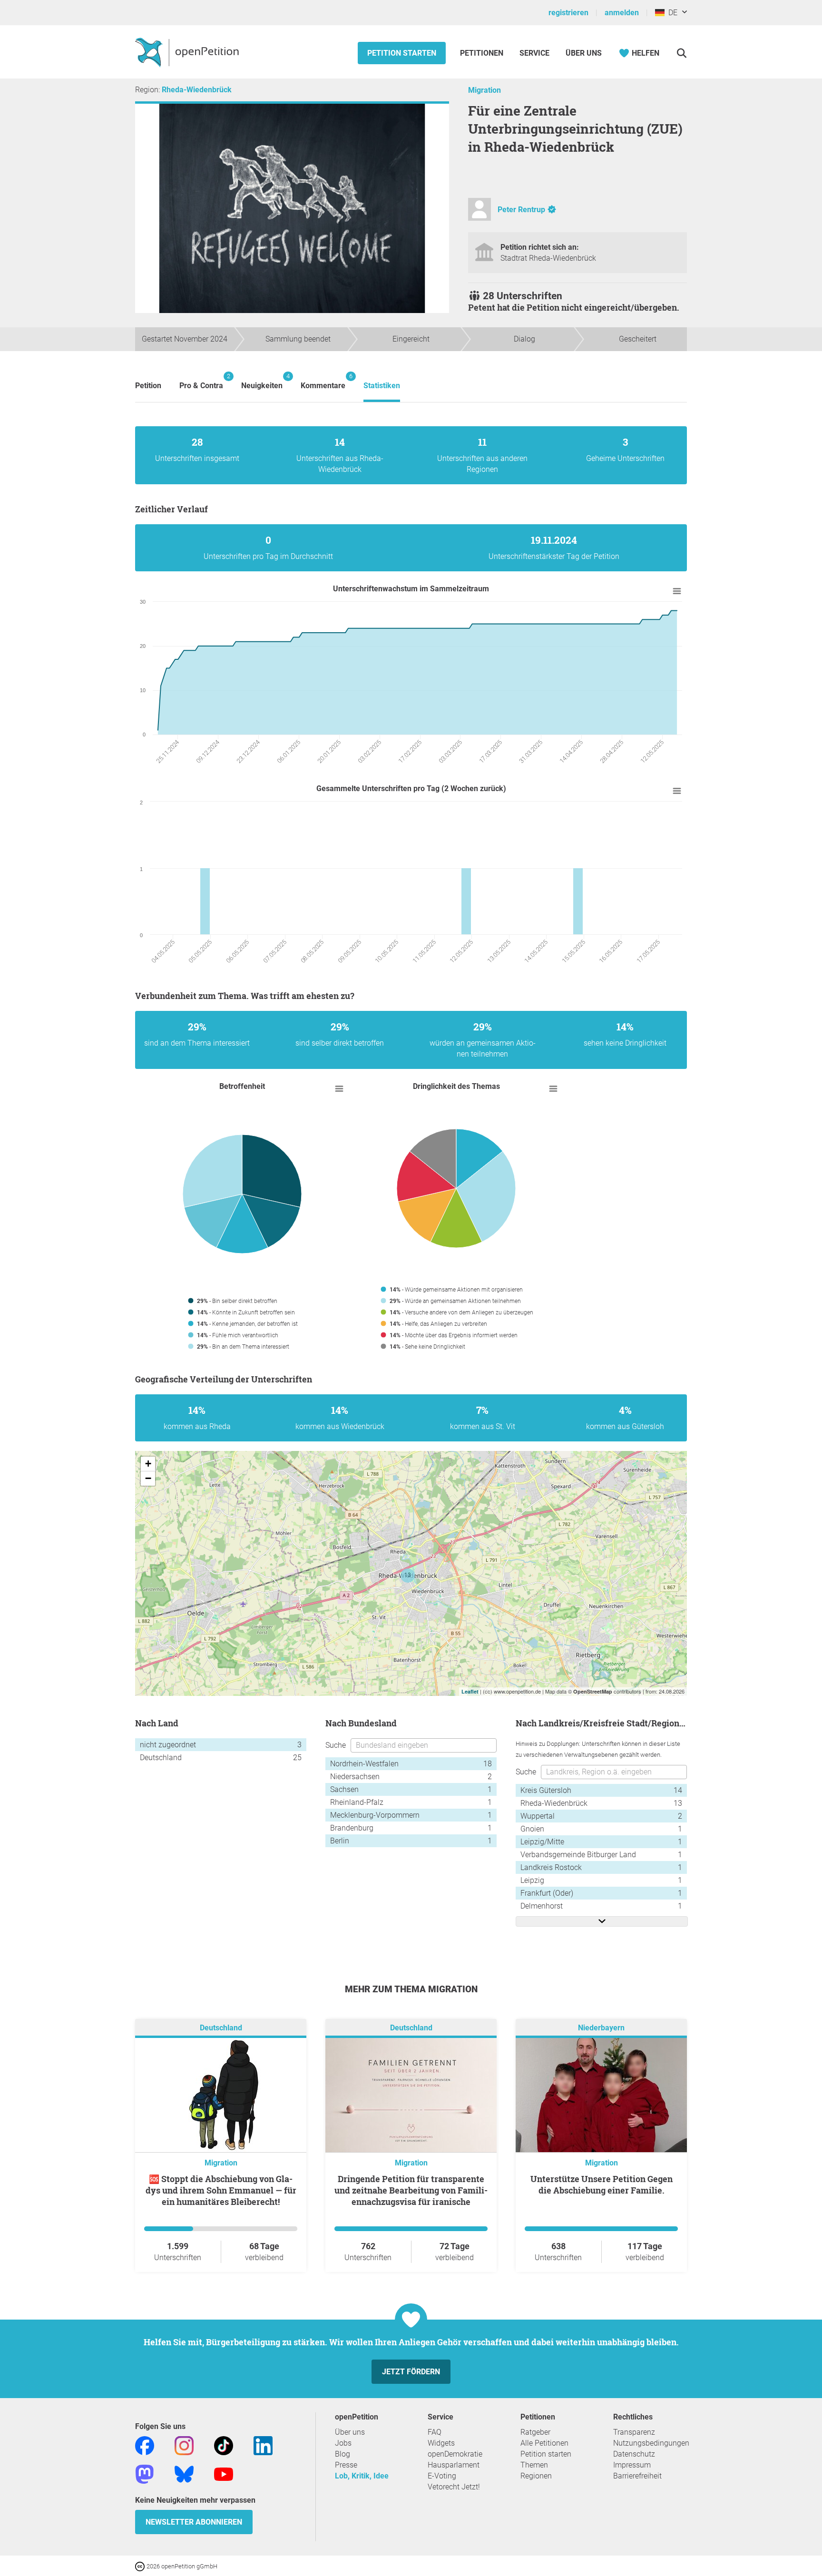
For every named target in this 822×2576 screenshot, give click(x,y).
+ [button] (148, 1464)
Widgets (441, 2443)
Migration (484, 90)
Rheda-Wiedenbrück (197, 90)
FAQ (435, 2432)
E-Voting (442, 2476)
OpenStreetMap (593, 1691)
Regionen (536, 2476)
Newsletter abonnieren (194, 2522)
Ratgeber (535, 2432)
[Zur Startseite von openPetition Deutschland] (188, 52)
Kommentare (323, 381)
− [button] (148, 1478)
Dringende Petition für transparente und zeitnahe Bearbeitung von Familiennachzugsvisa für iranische (411, 2190)
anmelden (622, 13)
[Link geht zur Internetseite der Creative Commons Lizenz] (141, 2566)
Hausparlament (454, 2465)
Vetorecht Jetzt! (454, 2487)
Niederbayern (601, 2028)
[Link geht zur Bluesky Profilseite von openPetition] (184, 2473)
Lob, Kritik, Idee (362, 2476)
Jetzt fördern (411, 2372)
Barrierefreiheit (637, 2476)
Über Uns (584, 53)
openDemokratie (455, 2454)
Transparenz (634, 2432)
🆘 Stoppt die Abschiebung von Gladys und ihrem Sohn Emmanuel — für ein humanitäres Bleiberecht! (221, 2190)
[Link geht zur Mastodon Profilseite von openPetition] (145, 2473)
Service (534, 53)
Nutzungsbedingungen (651, 2443)
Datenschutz (634, 2454)
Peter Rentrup (521, 210)
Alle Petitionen (544, 2443)
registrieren (568, 13)
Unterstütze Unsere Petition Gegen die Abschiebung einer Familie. (602, 2184)
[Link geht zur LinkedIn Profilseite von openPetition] (263, 2445)
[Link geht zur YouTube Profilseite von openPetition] (224, 2473)
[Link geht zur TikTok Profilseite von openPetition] (224, 2445)
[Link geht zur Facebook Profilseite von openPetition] (145, 2445)
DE (671, 13)
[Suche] (681, 53)
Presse (346, 2465)
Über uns (350, 2432)
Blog (342, 2454)
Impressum (632, 2465)
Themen (534, 2465)
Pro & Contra (201, 381)
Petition (148, 386)
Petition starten (402, 53)
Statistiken (382, 386)
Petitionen (483, 53)
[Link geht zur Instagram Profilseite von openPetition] (184, 2445)
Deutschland (221, 2028)
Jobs (343, 2443)
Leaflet (470, 1691)
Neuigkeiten (262, 381)
